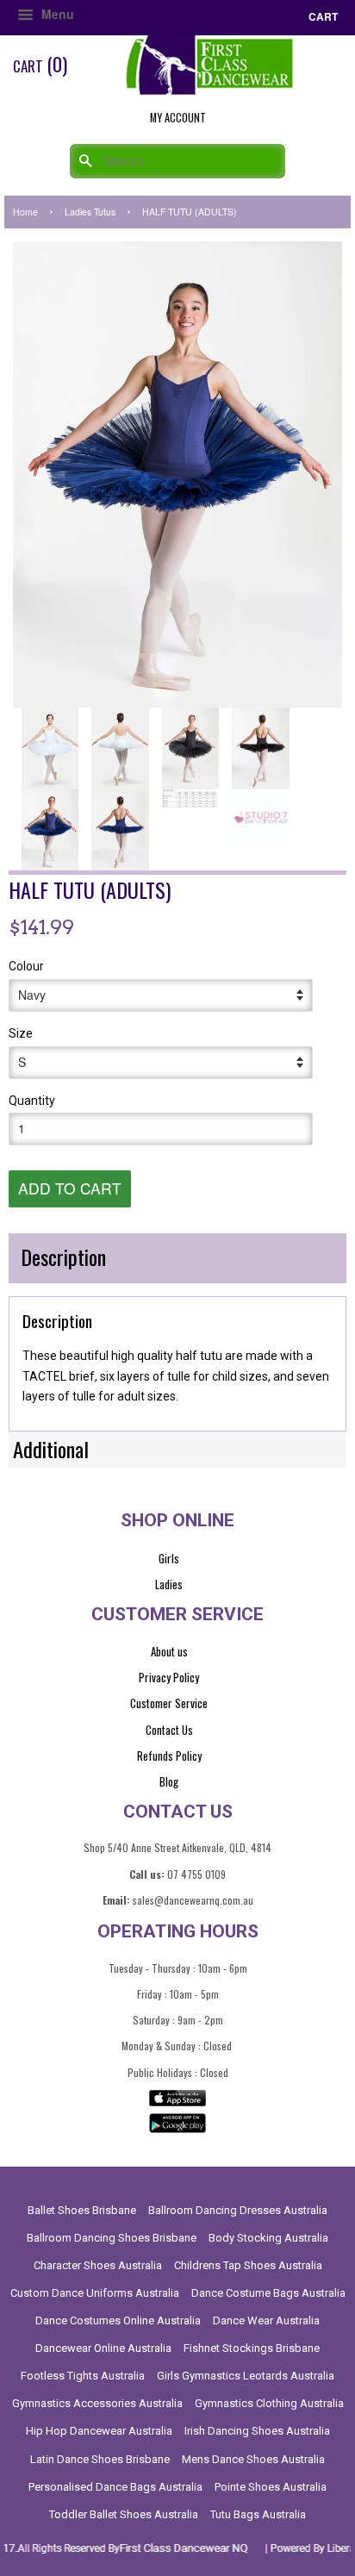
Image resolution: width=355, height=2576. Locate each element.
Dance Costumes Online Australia (118, 2320)
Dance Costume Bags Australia (268, 2293)
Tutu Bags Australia (258, 2514)
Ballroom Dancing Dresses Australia (238, 2210)
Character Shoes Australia (98, 2265)
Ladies (169, 1584)
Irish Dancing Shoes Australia (257, 2431)
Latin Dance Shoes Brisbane (100, 2459)
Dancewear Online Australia (103, 2348)
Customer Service (169, 1703)
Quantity (32, 1101)
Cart (322, 16)
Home (25, 212)
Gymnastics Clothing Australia (269, 2403)
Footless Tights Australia (83, 2376)
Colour (26, 966)
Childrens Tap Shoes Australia (248, 2265)
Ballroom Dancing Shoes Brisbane (112, 2238)
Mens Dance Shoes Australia (253, 2459)
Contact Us (169, 1730)
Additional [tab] (51, 1449)
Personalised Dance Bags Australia (115, 2487)
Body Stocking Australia (268, 2238)
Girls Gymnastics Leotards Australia (246, 2376)
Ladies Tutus (90, 212)
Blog (169, 1781)
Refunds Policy (169, 1756)
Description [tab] (63, 1257)
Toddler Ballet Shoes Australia (124, 2514)
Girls (169, 1558)
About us (169, 1651)
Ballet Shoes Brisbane (82, 2210)
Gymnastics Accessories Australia (97, 2403)
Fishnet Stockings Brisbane (252, 2348)
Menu (56, 14)
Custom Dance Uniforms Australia (95, 2293)
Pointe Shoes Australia (271, 2487)
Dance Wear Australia (266, 2320)
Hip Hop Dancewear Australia (99, 2431)
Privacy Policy (169, 1677)
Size (21, 1033)
